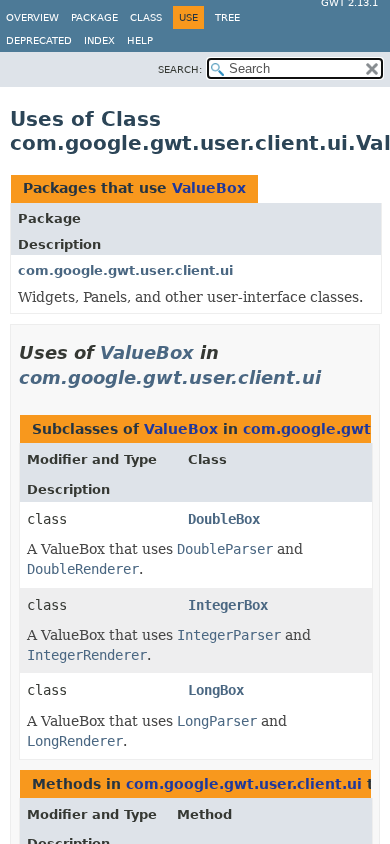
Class (146, 17)
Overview (32, 17)
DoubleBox (224, 519)
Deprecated (39, 40)
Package (94, 17)
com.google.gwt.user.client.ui (125, 270)
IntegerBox (228, 605)
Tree (227, 17)
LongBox (216, 690)
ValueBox (209, 188)
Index (99, 40)
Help (140, 40)
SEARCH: (180, 69)
